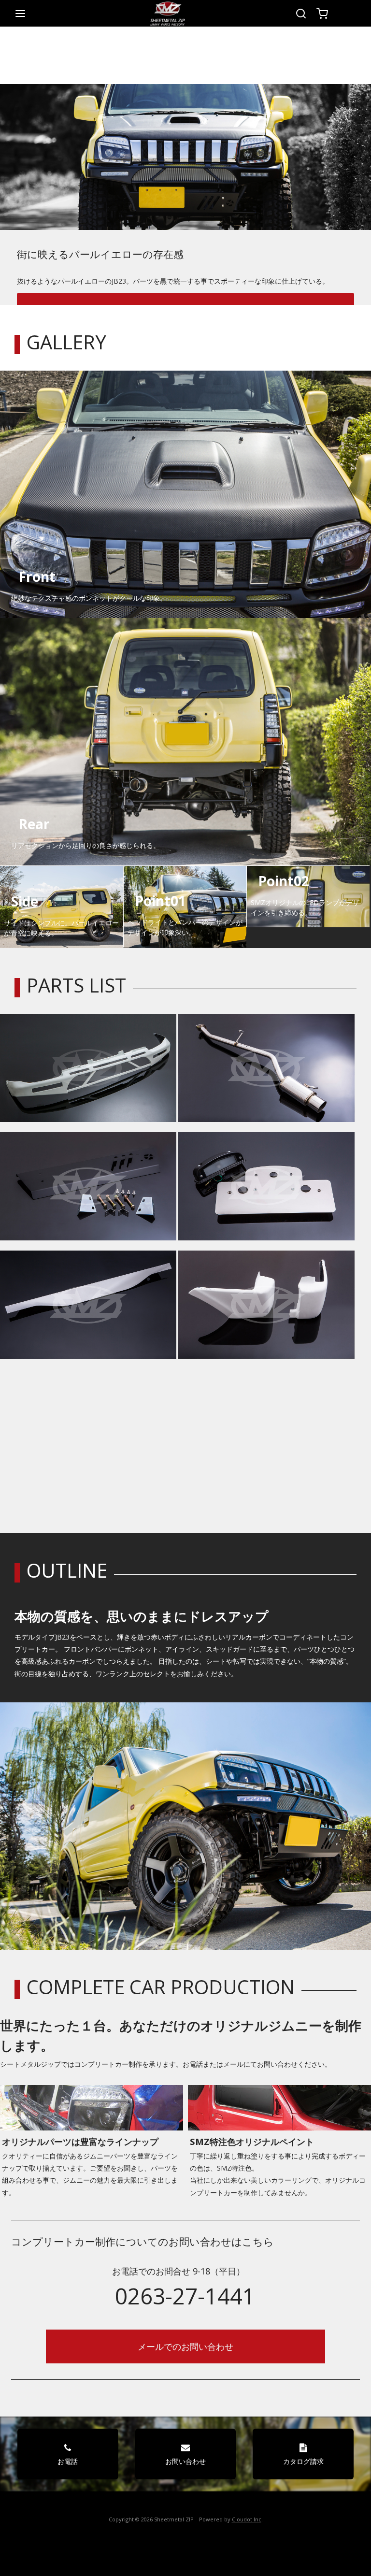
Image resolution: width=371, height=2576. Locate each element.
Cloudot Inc (247, 2519)
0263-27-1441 (185, 2296)
